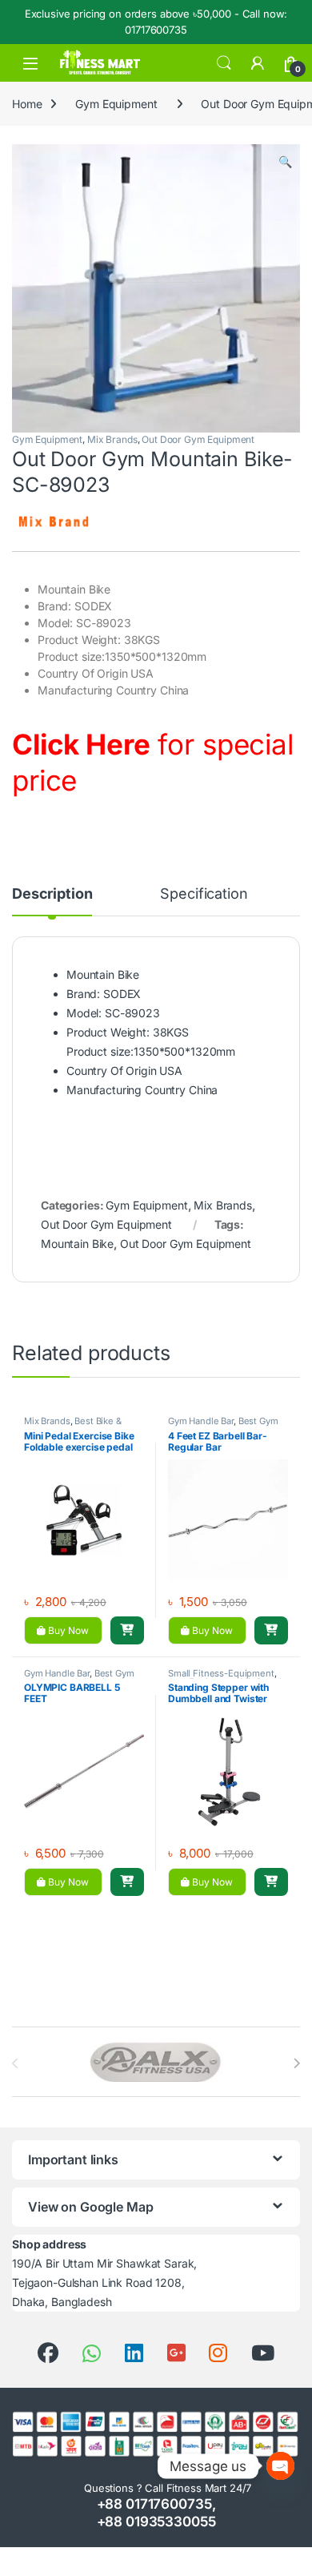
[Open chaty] (280, 2466)
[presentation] (296, 2063)
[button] (285, 162)
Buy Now (67, 1630)
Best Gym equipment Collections (223, 1426)
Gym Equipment (116, 104)
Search (224, 63)
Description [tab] (52, 894)
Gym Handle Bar (201, 1421)
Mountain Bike (77, 1244)
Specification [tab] (204, 894)
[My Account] (258, 63)
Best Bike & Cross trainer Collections (76, 1426)
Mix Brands (112, 439)
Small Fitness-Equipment (221, 1673)
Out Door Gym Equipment (198, 439)
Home (27, 104)
